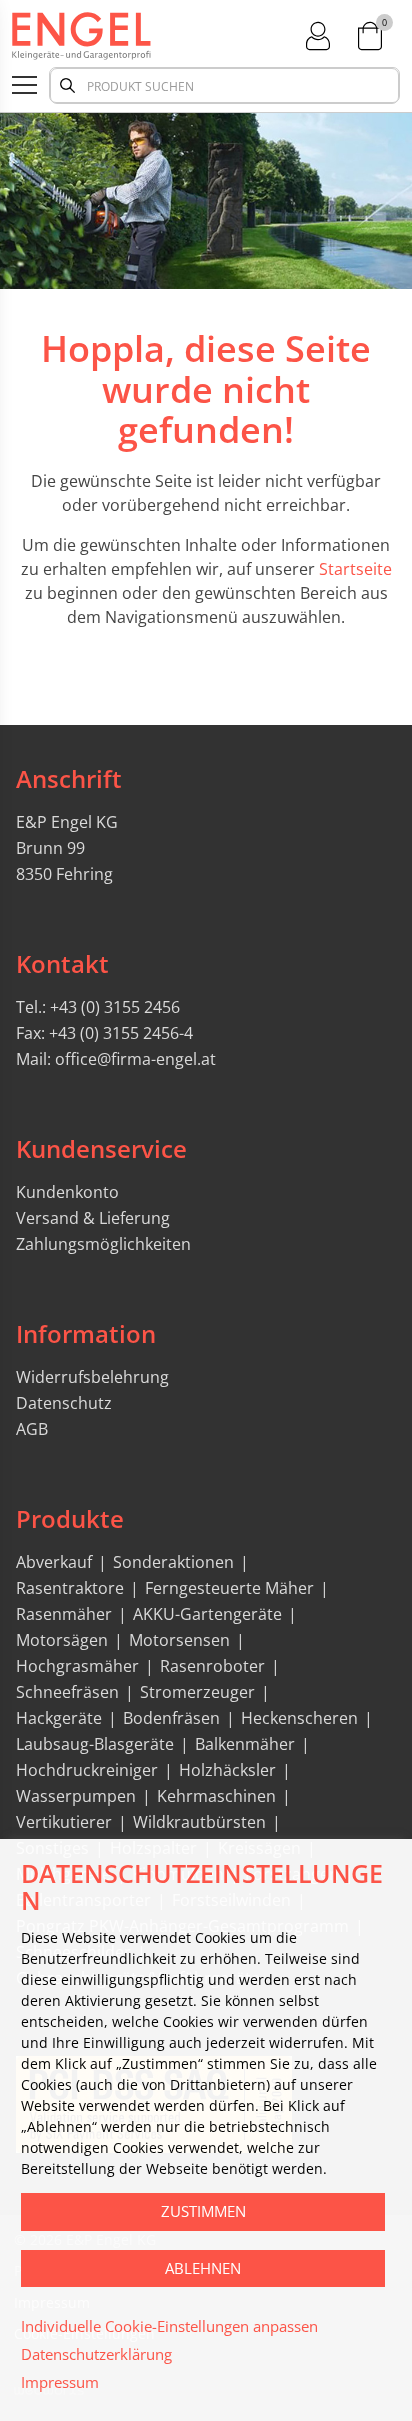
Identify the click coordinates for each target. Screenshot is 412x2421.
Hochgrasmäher (77, 1666)
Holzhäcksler (227, 1770)
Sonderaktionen (173, 1562)
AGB (32, 1429)
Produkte (70, 1518)
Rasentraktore (70, 1588)
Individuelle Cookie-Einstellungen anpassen (169, 2326)
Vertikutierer (64, 1822)
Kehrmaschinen (216, 1796)
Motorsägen (62, 1640)
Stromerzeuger (197, 1692)
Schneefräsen (67, 1692)
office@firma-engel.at (135, 1059)
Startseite (355, 569)
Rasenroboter (212, 1666)
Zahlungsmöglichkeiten (103, 1244)
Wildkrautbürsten (199, 1822)
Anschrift (69, 778)
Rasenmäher (64, 1614)
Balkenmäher (245, 1744)
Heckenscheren (299, 1718)
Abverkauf (54, 1562)
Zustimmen (203, 2211)
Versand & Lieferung (93, 1218)
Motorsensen (179, 1640)
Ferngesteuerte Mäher (229, 1588)
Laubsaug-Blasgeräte (95, 1744)
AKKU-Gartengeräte (207, 1614)
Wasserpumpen (76, 1796)
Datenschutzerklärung (96, 2354)
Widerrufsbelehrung (92, 1377)
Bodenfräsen (171, 1718)
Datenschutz (64, 1403)
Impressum (60, 2382)
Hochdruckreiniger (87, 1770)
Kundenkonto (67, 1192)
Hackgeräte (59, 1718)
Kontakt (62, 963)
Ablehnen (203, 2268)
